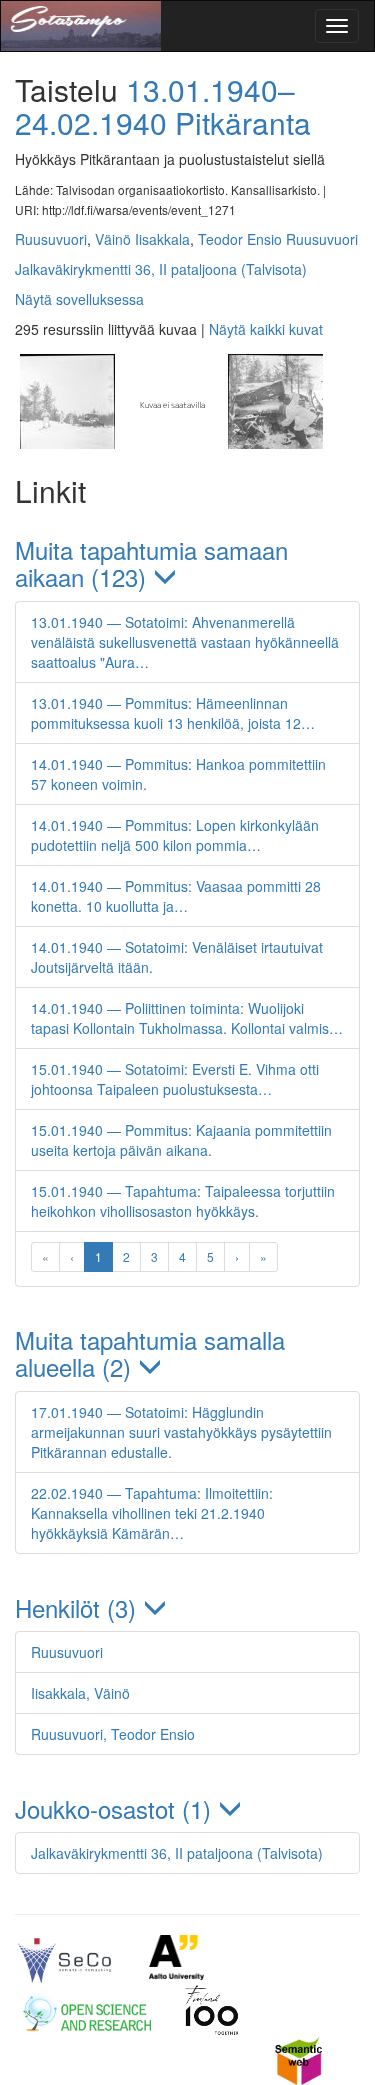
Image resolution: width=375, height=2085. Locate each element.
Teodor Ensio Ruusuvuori (278, 239)
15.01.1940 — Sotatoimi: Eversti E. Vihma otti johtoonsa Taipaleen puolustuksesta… (175, 1079)
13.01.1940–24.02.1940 (155, 106)
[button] (187, 564)
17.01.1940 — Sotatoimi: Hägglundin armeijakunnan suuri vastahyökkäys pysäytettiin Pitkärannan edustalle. (181, 1432)
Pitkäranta (243, 122)
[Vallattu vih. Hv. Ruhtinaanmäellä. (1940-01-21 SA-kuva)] (67, 443)
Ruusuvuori (51, 239)
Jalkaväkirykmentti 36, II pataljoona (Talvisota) (161, 269)
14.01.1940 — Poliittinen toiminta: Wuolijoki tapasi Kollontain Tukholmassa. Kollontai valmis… (187, 1018)
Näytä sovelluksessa (79, 299)
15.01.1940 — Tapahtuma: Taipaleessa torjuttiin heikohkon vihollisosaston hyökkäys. (183, 1201)
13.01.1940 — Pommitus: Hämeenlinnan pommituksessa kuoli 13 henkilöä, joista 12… (173, 713)
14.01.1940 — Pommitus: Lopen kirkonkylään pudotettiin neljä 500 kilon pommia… (175, 835)
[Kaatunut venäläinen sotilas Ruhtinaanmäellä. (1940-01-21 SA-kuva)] (171, 443)
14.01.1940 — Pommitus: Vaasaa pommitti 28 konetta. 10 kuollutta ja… (176, 896)
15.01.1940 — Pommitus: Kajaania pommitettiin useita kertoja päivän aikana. (181, 1140)
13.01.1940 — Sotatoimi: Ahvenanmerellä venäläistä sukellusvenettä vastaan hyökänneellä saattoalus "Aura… (185, 642)
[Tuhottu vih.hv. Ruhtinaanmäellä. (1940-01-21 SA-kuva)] (273, 443)
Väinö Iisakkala (142, 239)
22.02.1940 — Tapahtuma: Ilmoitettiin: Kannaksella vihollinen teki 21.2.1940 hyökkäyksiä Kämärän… (152, 1513)
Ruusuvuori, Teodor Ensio (113, 1734)
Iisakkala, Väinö (80, 1693)
